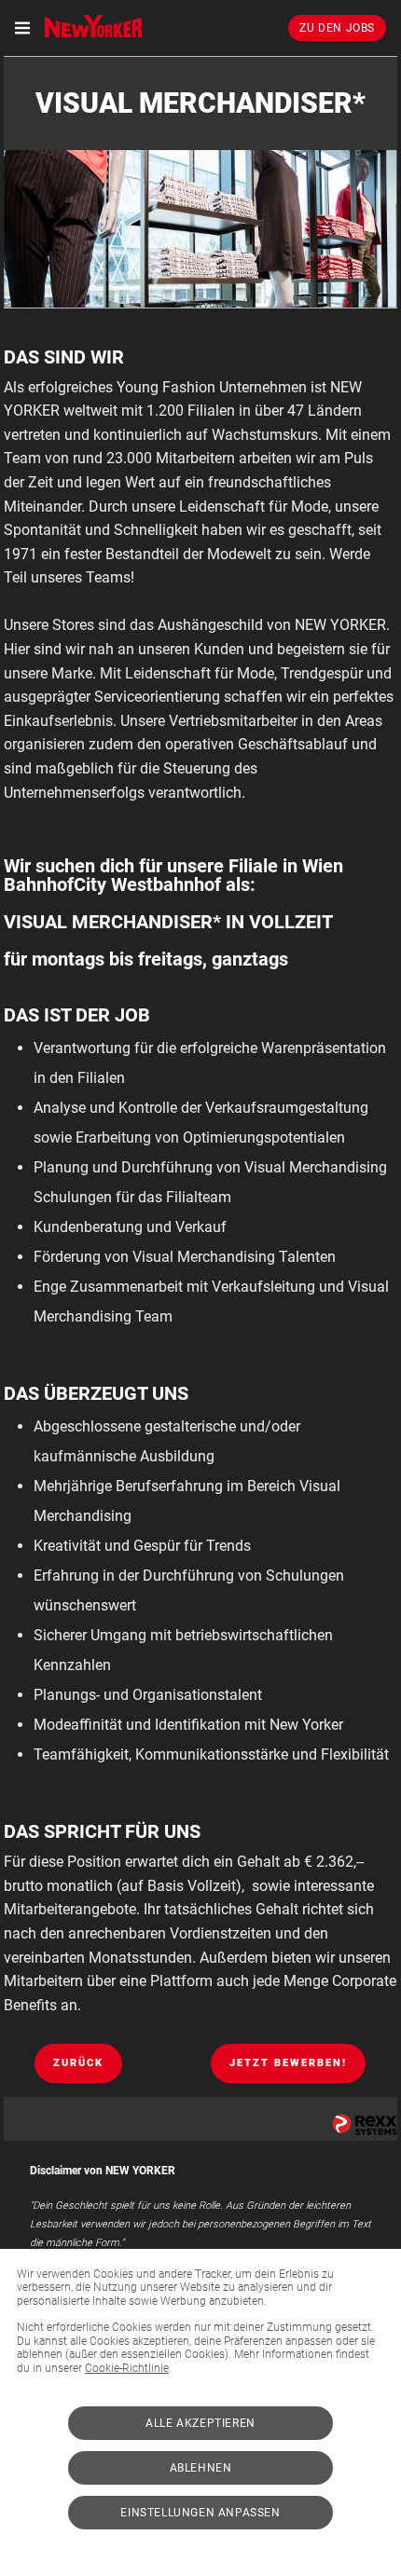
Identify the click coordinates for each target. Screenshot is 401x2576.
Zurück (78, 2063)
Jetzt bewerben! (288, 2063)
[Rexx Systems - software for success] (365, 2124)
